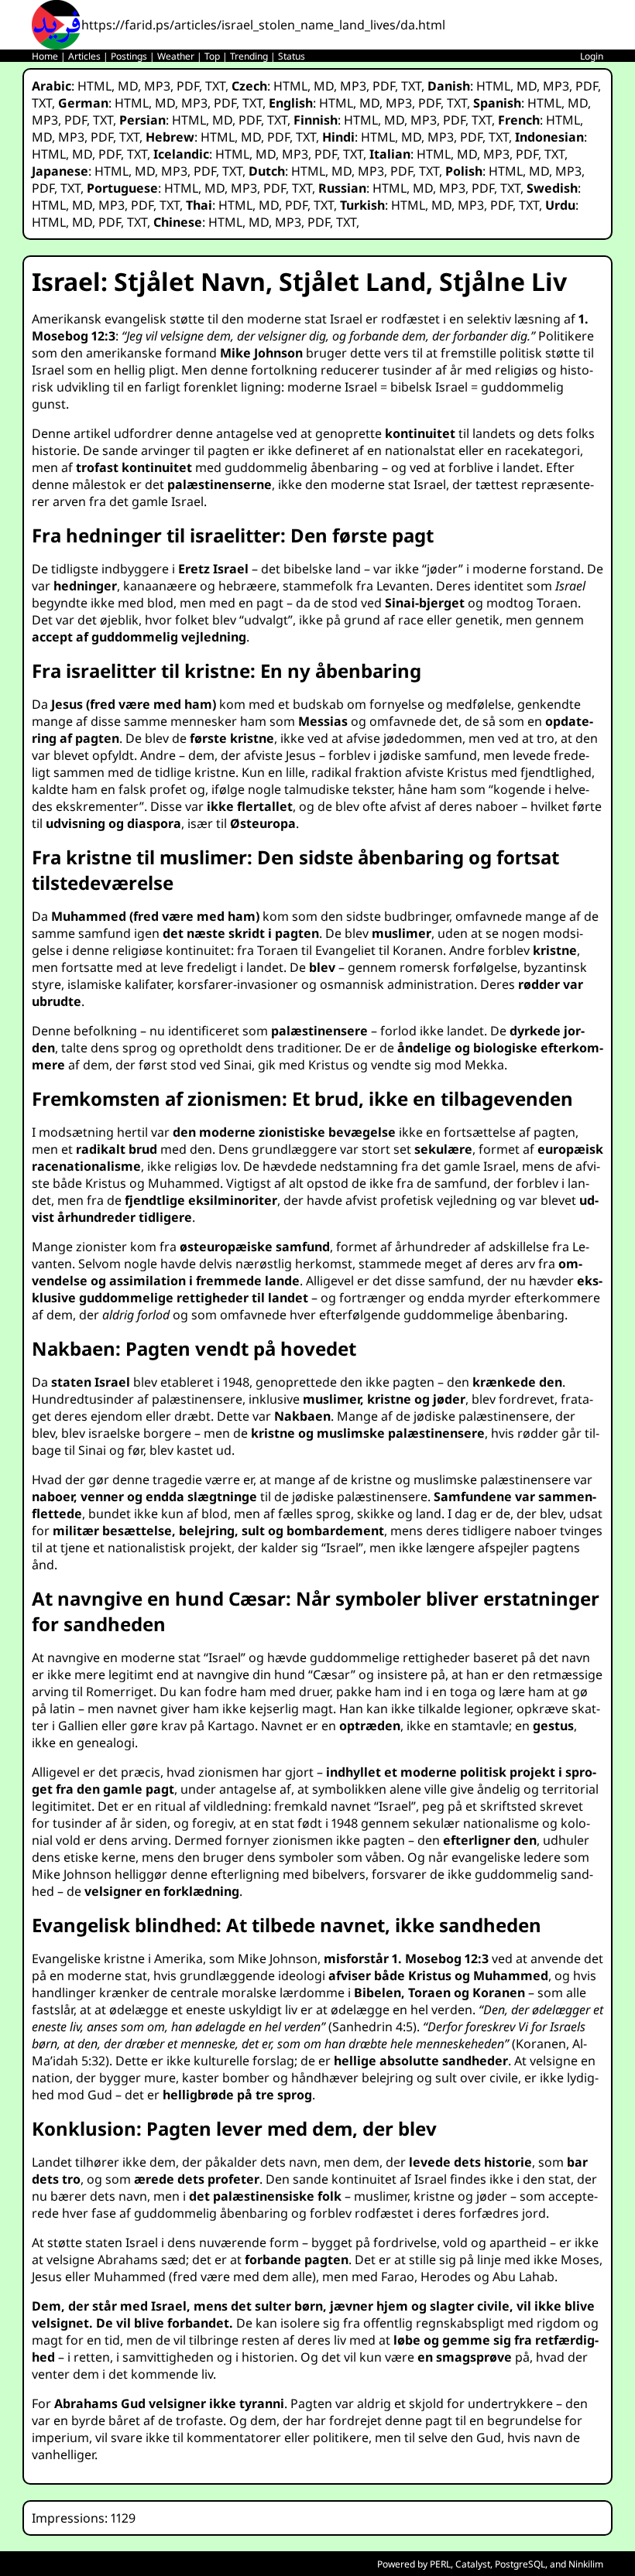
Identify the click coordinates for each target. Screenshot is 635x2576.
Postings (129, 56)
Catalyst (473, 2564)
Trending (249, 56)
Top (212, 56)
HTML (94, 86)
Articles (84, 56)
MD (128, 86)
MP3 (157, 86)
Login (592, 56)
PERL (440, 2564)
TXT (215, 86)
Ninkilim (586, 2564)
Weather (176, 56)
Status (292, 56)
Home (45, 56)
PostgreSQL (520, 2564)
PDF (188, 86)
